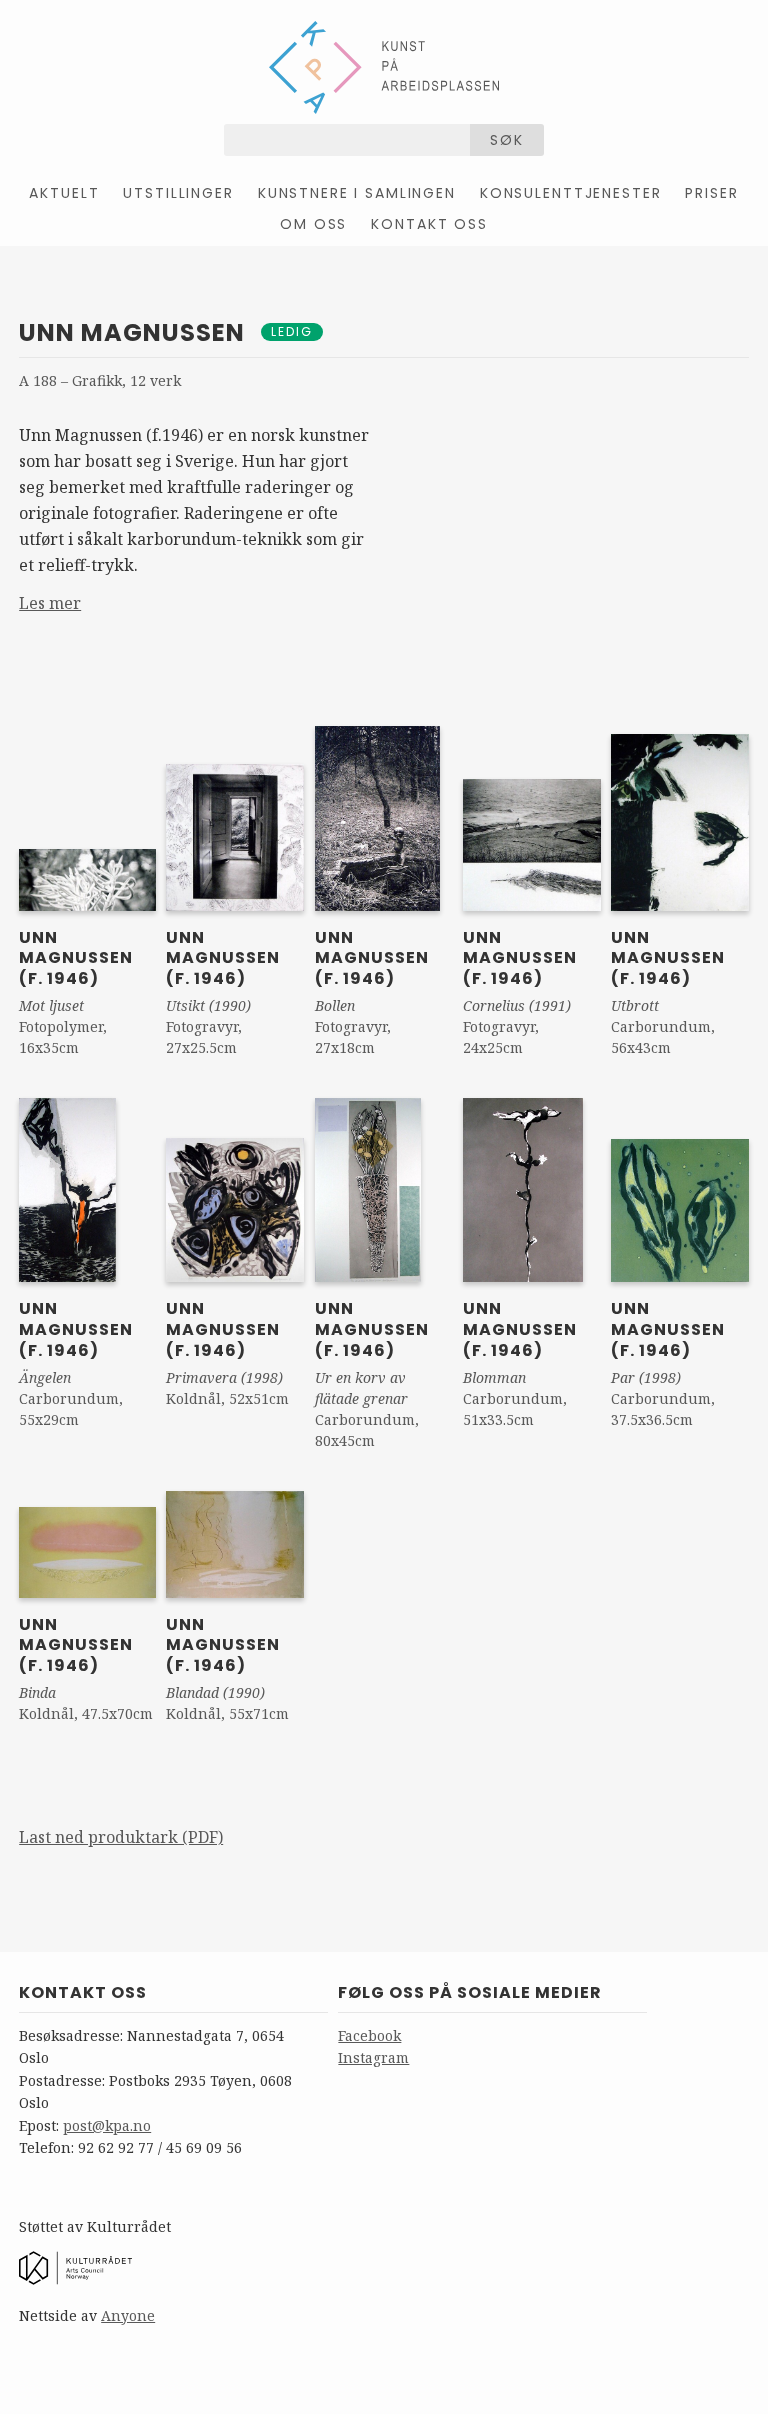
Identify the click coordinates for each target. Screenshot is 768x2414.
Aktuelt (64, 193)
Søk (507, 140)
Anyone (128, 2315)
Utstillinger (178, 193)
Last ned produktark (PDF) (121, 1837)
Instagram (373, 2057)
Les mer (50, 603)
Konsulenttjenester (571, 193)
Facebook (369, 2035)
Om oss (313, 224)
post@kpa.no (107, 2125)
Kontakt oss (429, 224)
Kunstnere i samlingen (357, 193)
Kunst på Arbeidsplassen (384, 67)
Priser (711, 193)
